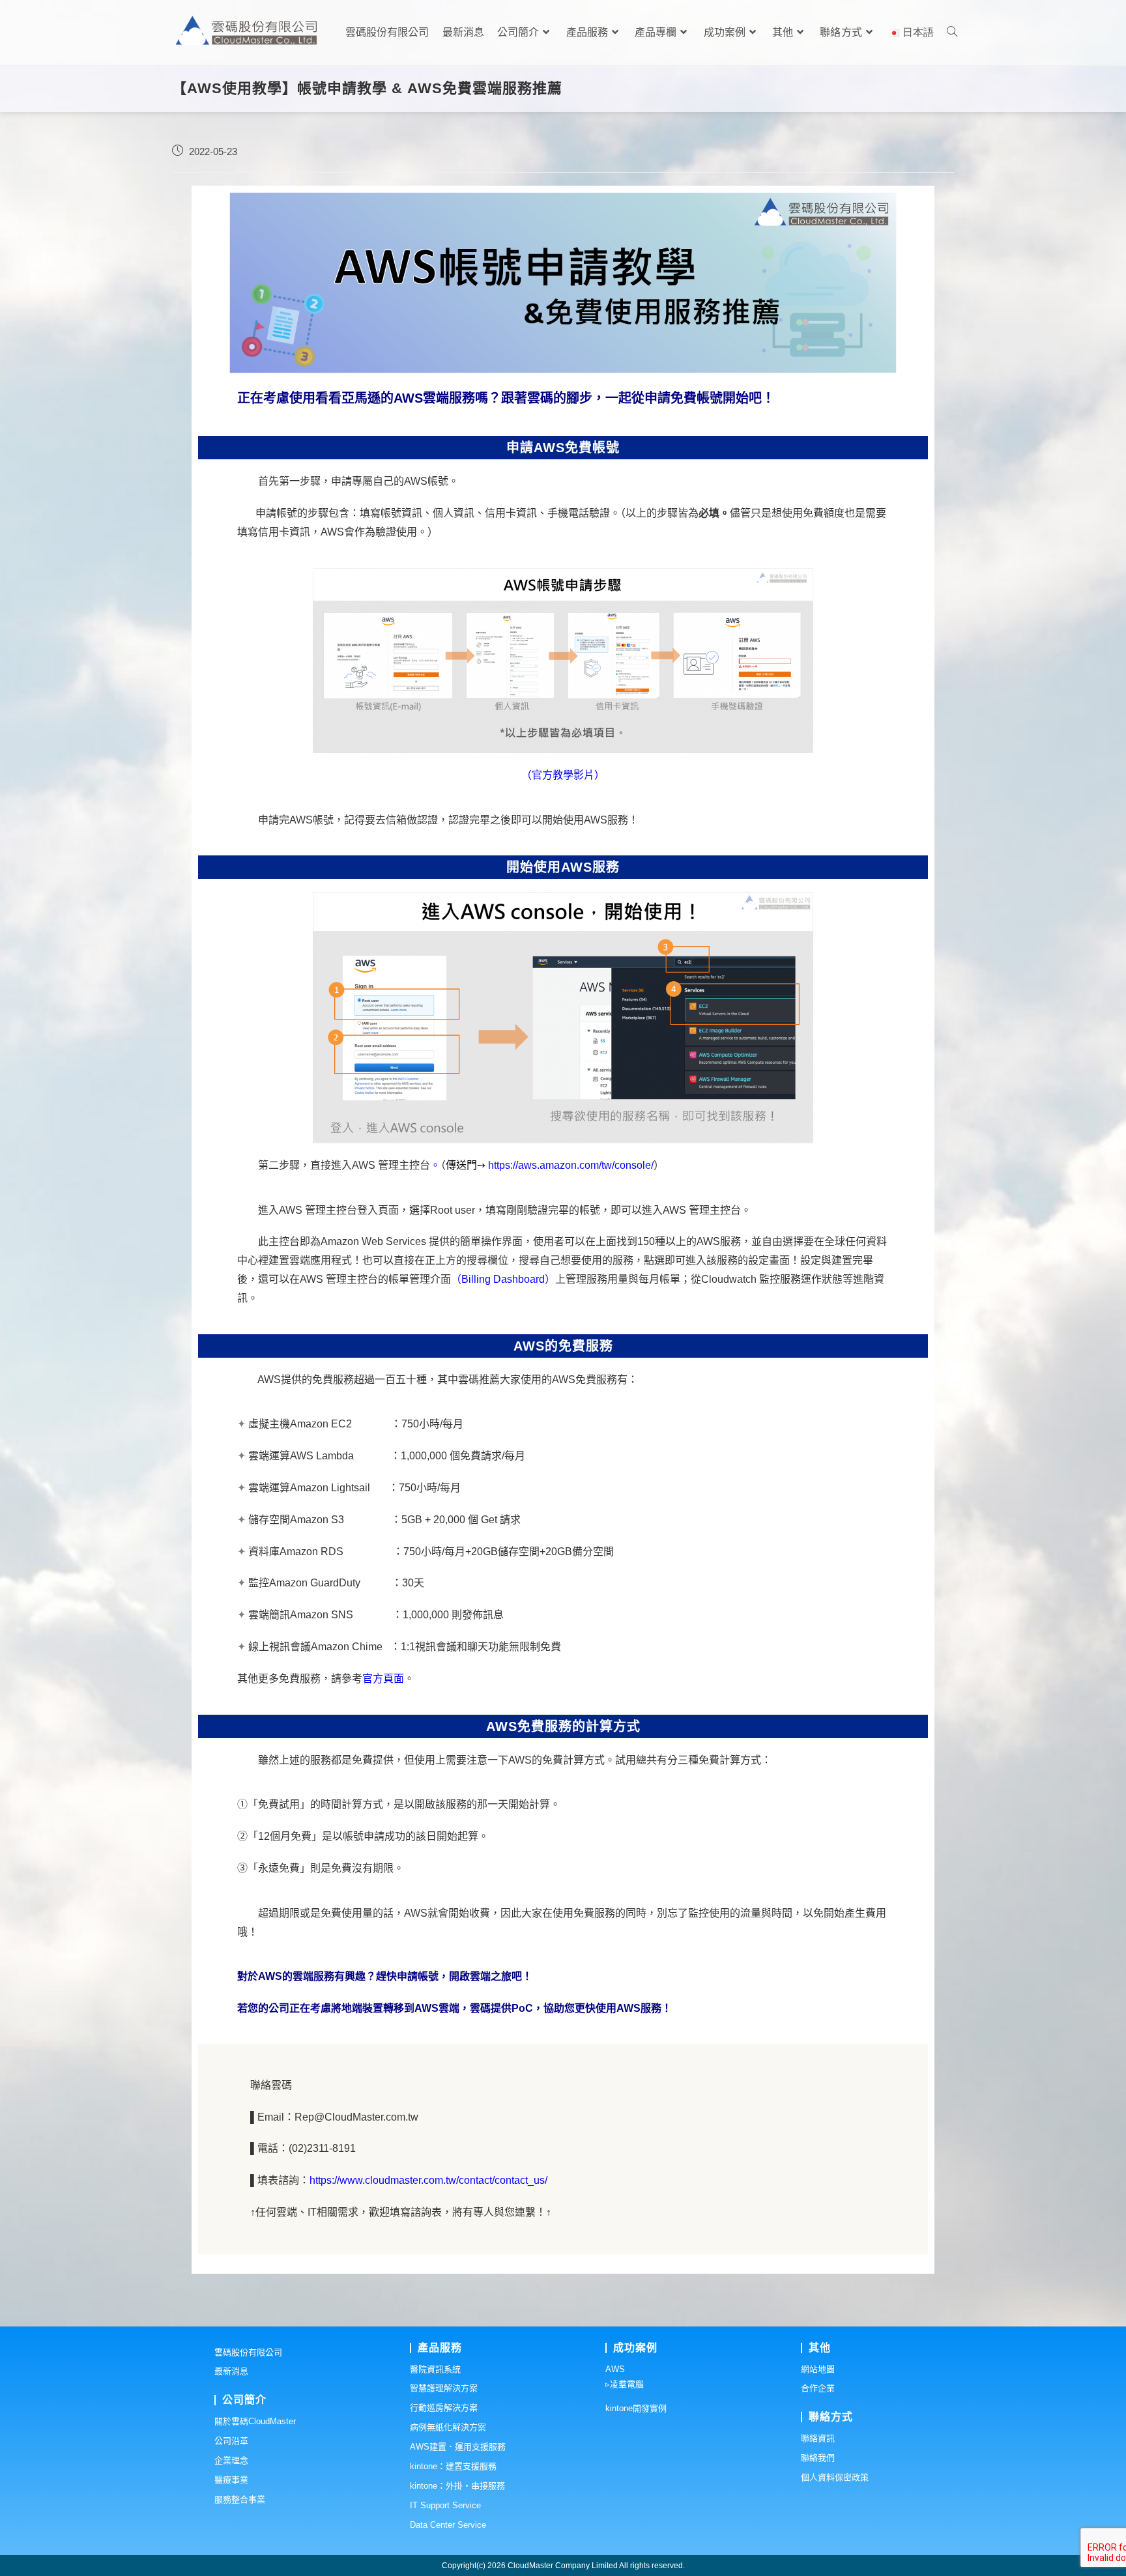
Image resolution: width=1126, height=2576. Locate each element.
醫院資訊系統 (435, 2369)
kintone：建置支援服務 (453, 2466)
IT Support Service (445, 2505)
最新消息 (231, 2371)
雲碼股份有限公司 (248, 2352)
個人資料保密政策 (835, 2477)
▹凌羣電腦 (625, 2384)
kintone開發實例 (636, 2408)
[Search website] (952, 33)
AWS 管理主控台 (391, 1165)
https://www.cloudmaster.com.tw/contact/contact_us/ (428, 2180)
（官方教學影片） (563, 775)
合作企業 (818, 2388)
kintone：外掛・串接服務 (457, 2486)
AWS (615, 2369)
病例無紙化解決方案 (448, 2427)
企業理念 (231, 2460)
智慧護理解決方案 (444, 2388)
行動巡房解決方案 (444, 2408)
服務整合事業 (240, 2499)
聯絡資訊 (818, 2438)
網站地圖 (818, 2369)
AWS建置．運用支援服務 (458, 2447)
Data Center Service (448, 2525)
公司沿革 (231, 2441)
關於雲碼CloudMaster (255, 2421)
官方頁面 (383, 1679)
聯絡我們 (818, 2458)
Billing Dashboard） (508, 1279)
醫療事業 (231, 2480)
